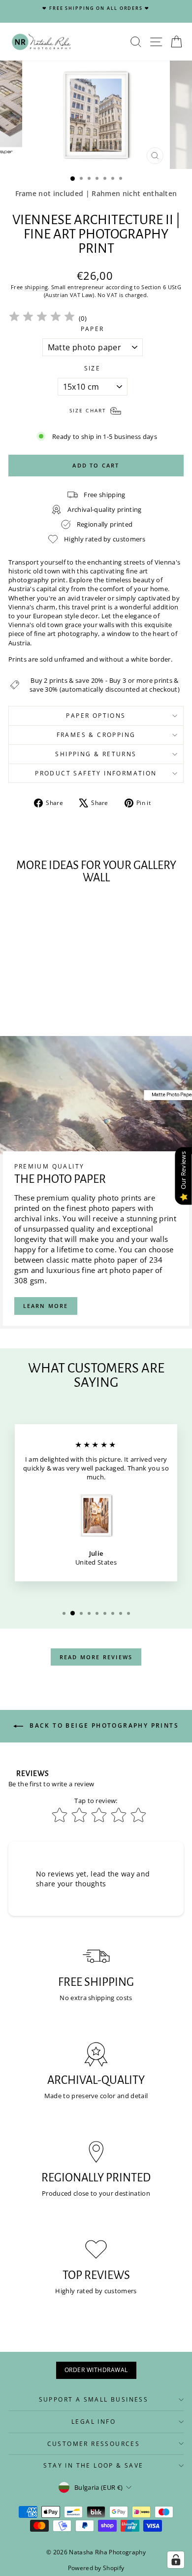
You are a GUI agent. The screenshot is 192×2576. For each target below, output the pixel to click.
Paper (93, 329)
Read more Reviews (96, 1657)
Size (93, 368)
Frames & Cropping (96, 735)
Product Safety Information (96, 773)
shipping (36, 287)
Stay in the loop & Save (93, 2465)
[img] (42, 318)
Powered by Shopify (96, 2568)
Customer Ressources (94, 2444)
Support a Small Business (94, 2399)
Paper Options (96, 716)
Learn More (46, 1306)
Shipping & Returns (96, 754)
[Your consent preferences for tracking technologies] (176, 2560)
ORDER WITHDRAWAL (96, 2370)
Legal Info (94, 2422)
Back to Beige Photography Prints (103, 1726)
